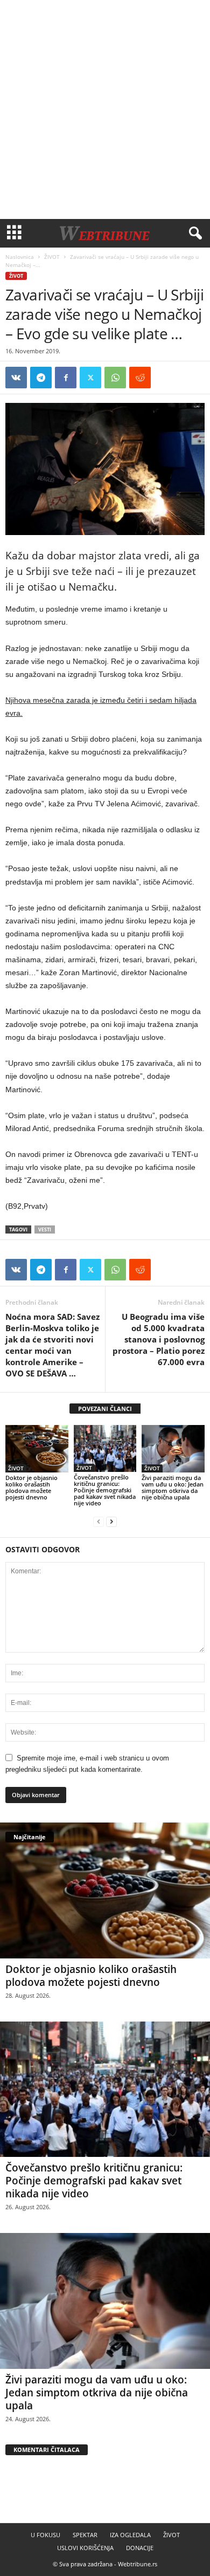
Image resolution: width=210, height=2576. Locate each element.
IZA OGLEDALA (130, 2535)
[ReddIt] (140, 378)
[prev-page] (99, 1521)
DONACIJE (140, 2548)
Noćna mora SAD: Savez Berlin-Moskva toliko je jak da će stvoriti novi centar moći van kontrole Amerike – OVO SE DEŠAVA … (52, 1345)
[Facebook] (66, 378)
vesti (45, 1229)
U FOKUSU (45, 2535)
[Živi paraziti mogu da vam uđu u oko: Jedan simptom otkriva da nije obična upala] (173, 1449)
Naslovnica (20, 257)
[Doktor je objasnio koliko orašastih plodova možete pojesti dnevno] (37, 1449)
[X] (90, 378)
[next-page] (111, 1521)
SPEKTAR (85, 2535)
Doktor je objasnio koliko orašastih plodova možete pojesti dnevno (31, 1487)
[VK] (16, 378)
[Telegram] (41, 378)
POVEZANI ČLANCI (105, 1409)
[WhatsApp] (115, 378)
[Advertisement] (105, 109)
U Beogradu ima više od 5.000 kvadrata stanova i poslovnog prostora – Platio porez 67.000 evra (159, 1339)
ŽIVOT (52, 257)
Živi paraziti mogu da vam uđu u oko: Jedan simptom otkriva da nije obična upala (173, 1487)
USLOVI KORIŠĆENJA (85, 2548)
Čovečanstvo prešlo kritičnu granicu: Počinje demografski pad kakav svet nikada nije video (105, 1490)
